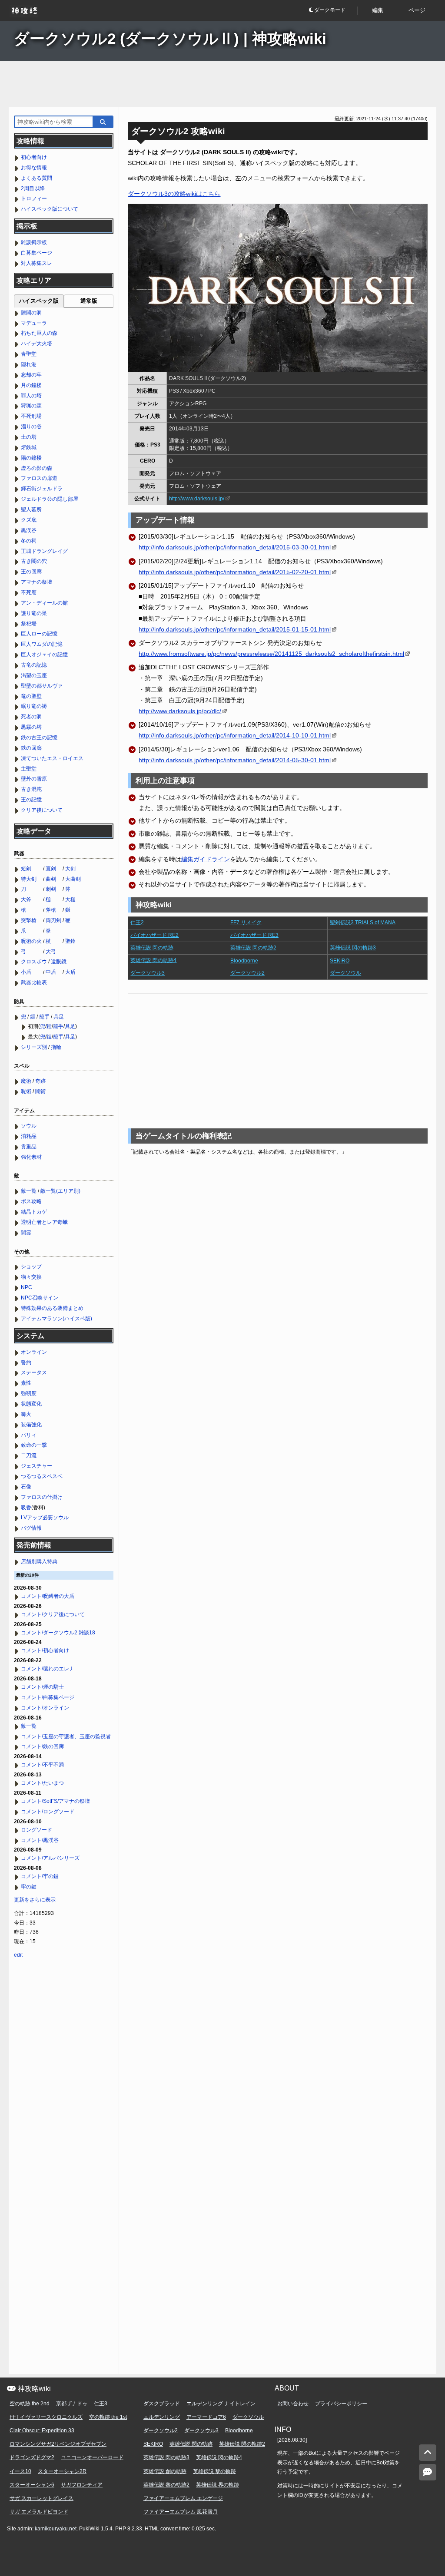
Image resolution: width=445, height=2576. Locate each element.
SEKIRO (340, 961)
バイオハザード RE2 (154, 935)
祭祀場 (29, 624)
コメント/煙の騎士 (42, 1687)
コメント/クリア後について (53, 1614)
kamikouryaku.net (56, 2529)
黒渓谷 (29, 530)
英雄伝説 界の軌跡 (218, 2485)
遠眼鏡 (59, 962)
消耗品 (29, 1136)
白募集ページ (37, 253)
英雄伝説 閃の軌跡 (152, 948)
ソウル (29, 1126)
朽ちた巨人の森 (39, 333)
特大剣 (29, 879)
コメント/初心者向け (45, 1650)
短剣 (26, 869)
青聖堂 (29, 354)
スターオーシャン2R (62, 2471)
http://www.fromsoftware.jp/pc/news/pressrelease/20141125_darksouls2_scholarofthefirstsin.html (271, 654)
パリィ (29, 1435)
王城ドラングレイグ (44, 551)
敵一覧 (29, 1191)
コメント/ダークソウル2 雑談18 (58, 1633)
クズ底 (29, 520)
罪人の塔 (31, 396)
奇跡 (40, 1081)
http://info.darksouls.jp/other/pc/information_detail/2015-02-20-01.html (235, 572)
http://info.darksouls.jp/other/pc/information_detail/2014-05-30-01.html (235, 760)
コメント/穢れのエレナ (48, 1669)
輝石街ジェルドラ (42, 489)
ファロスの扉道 (39, 478)
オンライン (34, 1352)
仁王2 (137, 923)
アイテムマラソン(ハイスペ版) (56, 1319)
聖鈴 (70, 941)
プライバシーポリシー (341, 2404)
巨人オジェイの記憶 (44, 655)
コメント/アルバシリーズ (50, 1858)
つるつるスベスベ (42, 1476)
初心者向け (34, 157)
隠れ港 (29, 364)
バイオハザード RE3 (254, 935)
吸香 (26, 1508)
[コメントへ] (428, 2472)
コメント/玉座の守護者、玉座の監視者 (66, 1736)
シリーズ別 (34, 1047)
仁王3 (101, 2404)
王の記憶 (31, 800)
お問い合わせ (293, 2404)
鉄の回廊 (31, 748)
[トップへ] (428, 2453)
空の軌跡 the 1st (108, 2417)
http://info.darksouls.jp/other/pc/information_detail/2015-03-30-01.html (235, 547)
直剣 (51, 869)
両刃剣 (53, 920)
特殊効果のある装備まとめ (52, 1308)
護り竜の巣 (34, 613)
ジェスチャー (37, 1466)
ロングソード (37, 1830)
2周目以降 (33, 188)
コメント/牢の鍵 (40, 1876)
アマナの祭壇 (37, 582)
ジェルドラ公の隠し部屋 (50, 499)
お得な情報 (34, 168)
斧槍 (51, 910)
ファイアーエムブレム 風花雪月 (181, 2512)
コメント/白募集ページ (48, 1697)
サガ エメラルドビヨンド (39, 2512)
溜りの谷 (31, 427)
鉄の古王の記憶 (39, 737)
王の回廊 (31, 572)
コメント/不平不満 (42, 1765)
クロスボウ (34, 962)
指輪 (56, 1047)
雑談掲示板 (34, 242)
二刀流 (29, 1455)
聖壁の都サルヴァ (42, 686)
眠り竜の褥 (34, 706)
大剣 (70, 869)
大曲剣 (73, 879)
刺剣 (51, 889)
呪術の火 (31, 941)
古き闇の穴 (34, 561)
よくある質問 (37, 178)
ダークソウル (345, 973)
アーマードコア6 (206, 2417)
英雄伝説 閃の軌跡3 (353, 948)
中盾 (51, 972)
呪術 (26, 1091)
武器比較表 (34, 982)
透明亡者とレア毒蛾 (44, 1222)
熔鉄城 (29, 447)
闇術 (40, 1091)
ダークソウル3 (148, 973)
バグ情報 (31, 1528)
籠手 (44, 1017)
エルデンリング (162, 2417)
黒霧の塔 (31, 727)
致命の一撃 (34, 1445)
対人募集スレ (37, 263)
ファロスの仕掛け (42, 1497)
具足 (59, 1017)
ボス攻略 (31, 1201)
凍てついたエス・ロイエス (52, 758)
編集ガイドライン (206, 859)
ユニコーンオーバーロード (92, 2457)
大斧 (26, 899)
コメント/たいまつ (42, 1783)
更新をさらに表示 (35, 1900)
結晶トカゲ (34, 1212)
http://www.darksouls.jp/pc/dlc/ (180, 711)
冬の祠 (29, 541)
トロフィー (34, 198)
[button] (333, 11)
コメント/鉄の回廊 (42, 1746)
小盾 (26, 972)
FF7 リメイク (246, 923)
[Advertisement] (222, 84)
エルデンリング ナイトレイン (221, 2404)
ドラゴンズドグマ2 (32, 2457)
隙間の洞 (31, 313)
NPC (27, 1287)
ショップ (31, 1267)
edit (18, 1955)
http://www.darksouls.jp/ (197, 499)
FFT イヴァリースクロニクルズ (46, 2417)
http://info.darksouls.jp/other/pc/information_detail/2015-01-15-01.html (235, 629)
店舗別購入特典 (39, 1561)
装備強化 (31, 1425)
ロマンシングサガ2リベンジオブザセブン (58, 2444)
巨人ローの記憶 (39, 634)
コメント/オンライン (45, 1708)
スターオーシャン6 (32, 2485)
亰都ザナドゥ (72, 2404)
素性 (26, 1383)
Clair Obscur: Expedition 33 (42, 2431)
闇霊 (26, 1233)
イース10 (20, 2471)
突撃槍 (29, 920)
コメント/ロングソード (48, 1812)
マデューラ (34, 323)
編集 (378, 10)
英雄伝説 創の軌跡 (165, 2471)
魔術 (26, 1081)
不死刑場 (31, 416)
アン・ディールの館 (44, 603)
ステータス (34, 1372)
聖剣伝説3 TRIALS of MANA (363, 923)
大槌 (70, 899)
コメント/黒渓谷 (40, 1840)
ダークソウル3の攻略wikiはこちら (174, 194)
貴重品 (29, 1147)
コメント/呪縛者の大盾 (48, 1596)
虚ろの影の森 (37, 468)
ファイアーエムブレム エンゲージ (183, 2498)
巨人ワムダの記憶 (42, 644)
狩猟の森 (31, 406)
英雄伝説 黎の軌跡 (214, 2471)
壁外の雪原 (34, 779)
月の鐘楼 (31, 385)
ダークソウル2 (247, 973)
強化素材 (31, 1157)
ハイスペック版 (39, 301)
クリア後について (42, 810)
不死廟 (29, 592)
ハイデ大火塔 (37, 344)
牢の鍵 (29, 1887)
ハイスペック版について (50, 209)
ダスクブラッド (162, 2404)
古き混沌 (31, 789)
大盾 (70, 972)
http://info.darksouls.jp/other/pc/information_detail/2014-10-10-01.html (235, 735)
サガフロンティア (82, 2485)
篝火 (26, 1414)
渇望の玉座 (34, 675)
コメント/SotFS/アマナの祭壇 (55, 1801)
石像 (26, 1487)
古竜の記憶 (34, 665)
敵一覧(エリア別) (60, 1191)
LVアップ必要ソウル (45, 1518)
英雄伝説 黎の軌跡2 (166, 2485)
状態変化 (31, 1404)
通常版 (89, 301)
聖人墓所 (31, 509)
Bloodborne (244, 961)
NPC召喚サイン (40, 1298)
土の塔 (29, 437)
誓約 (26, 1362)
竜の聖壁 (31, 696)
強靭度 (29, 1393)
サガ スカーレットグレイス (42, 2498)
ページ (417, 10)
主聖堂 (29, 769)
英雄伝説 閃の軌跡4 (153, 960)
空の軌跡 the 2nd (30, 2404)
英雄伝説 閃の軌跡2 (253, 948)
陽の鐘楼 (31, 458)
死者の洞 (31, 717)
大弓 (51, 952)
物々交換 (31, 1277)
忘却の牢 (31, 375)
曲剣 (51, 879)
